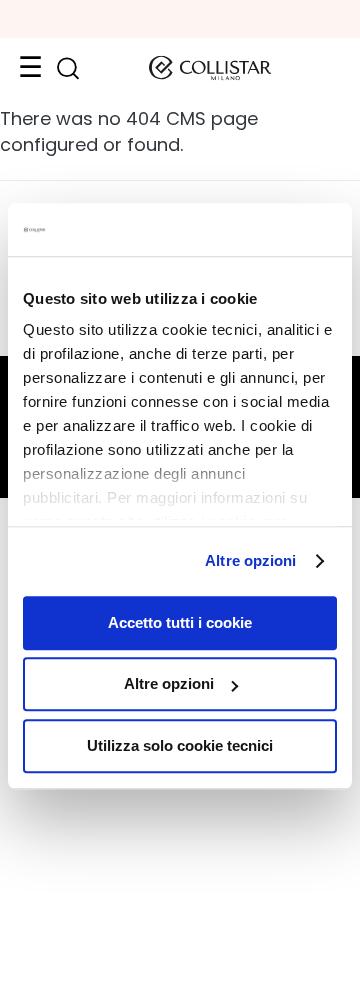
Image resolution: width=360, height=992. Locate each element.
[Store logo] (210, 68)
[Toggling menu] (30, 68)
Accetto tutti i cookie (180, 622)
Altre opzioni (250, 560)
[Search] (67, 68)
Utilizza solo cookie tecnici (180, 745)
